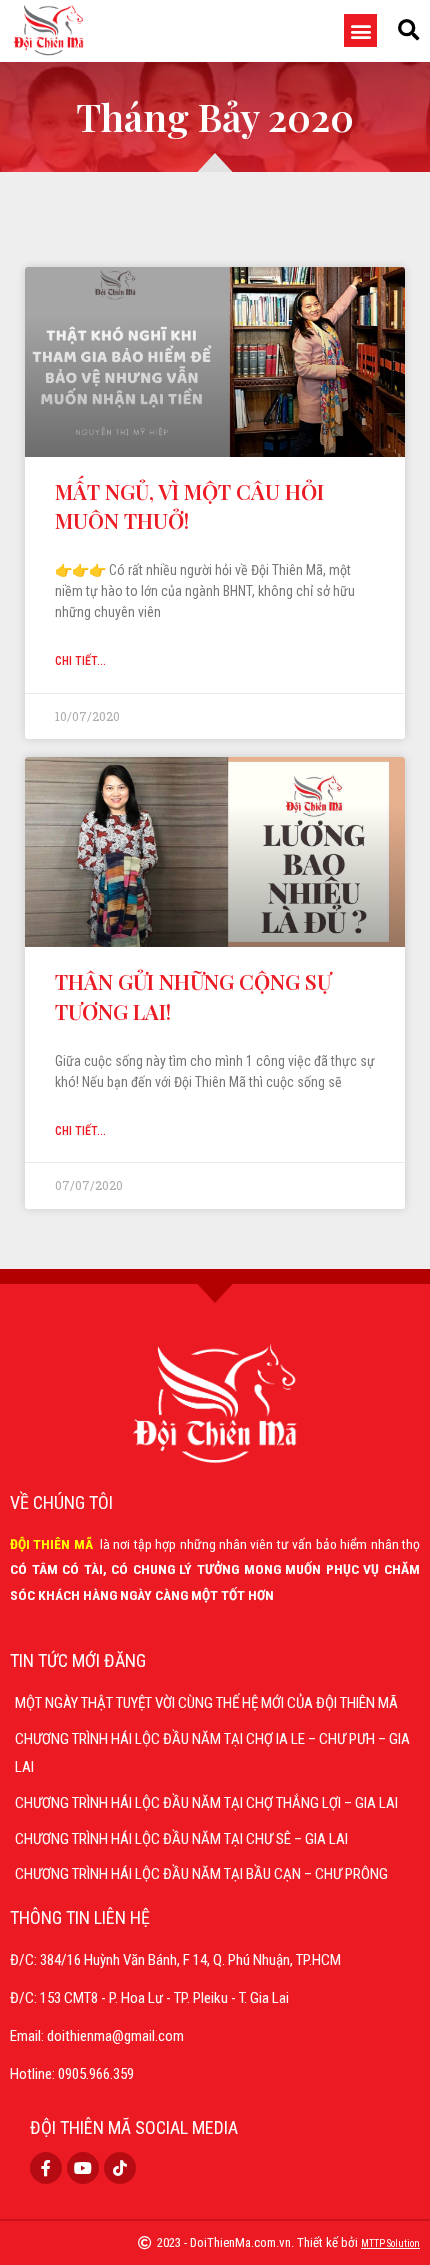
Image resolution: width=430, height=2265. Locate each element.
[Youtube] (83, 2168)
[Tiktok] (120, 2168)
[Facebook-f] (46, 2168)
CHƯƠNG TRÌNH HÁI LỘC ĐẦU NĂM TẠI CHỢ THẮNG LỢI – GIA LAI (206, 1803)
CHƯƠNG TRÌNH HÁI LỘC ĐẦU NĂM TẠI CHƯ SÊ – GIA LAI (181, 1839)
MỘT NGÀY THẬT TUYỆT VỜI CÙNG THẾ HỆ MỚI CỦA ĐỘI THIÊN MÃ (206, 1703)
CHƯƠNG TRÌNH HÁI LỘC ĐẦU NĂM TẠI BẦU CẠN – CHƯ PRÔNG (201, 1874)
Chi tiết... (80, 661)
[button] (360, 30)
